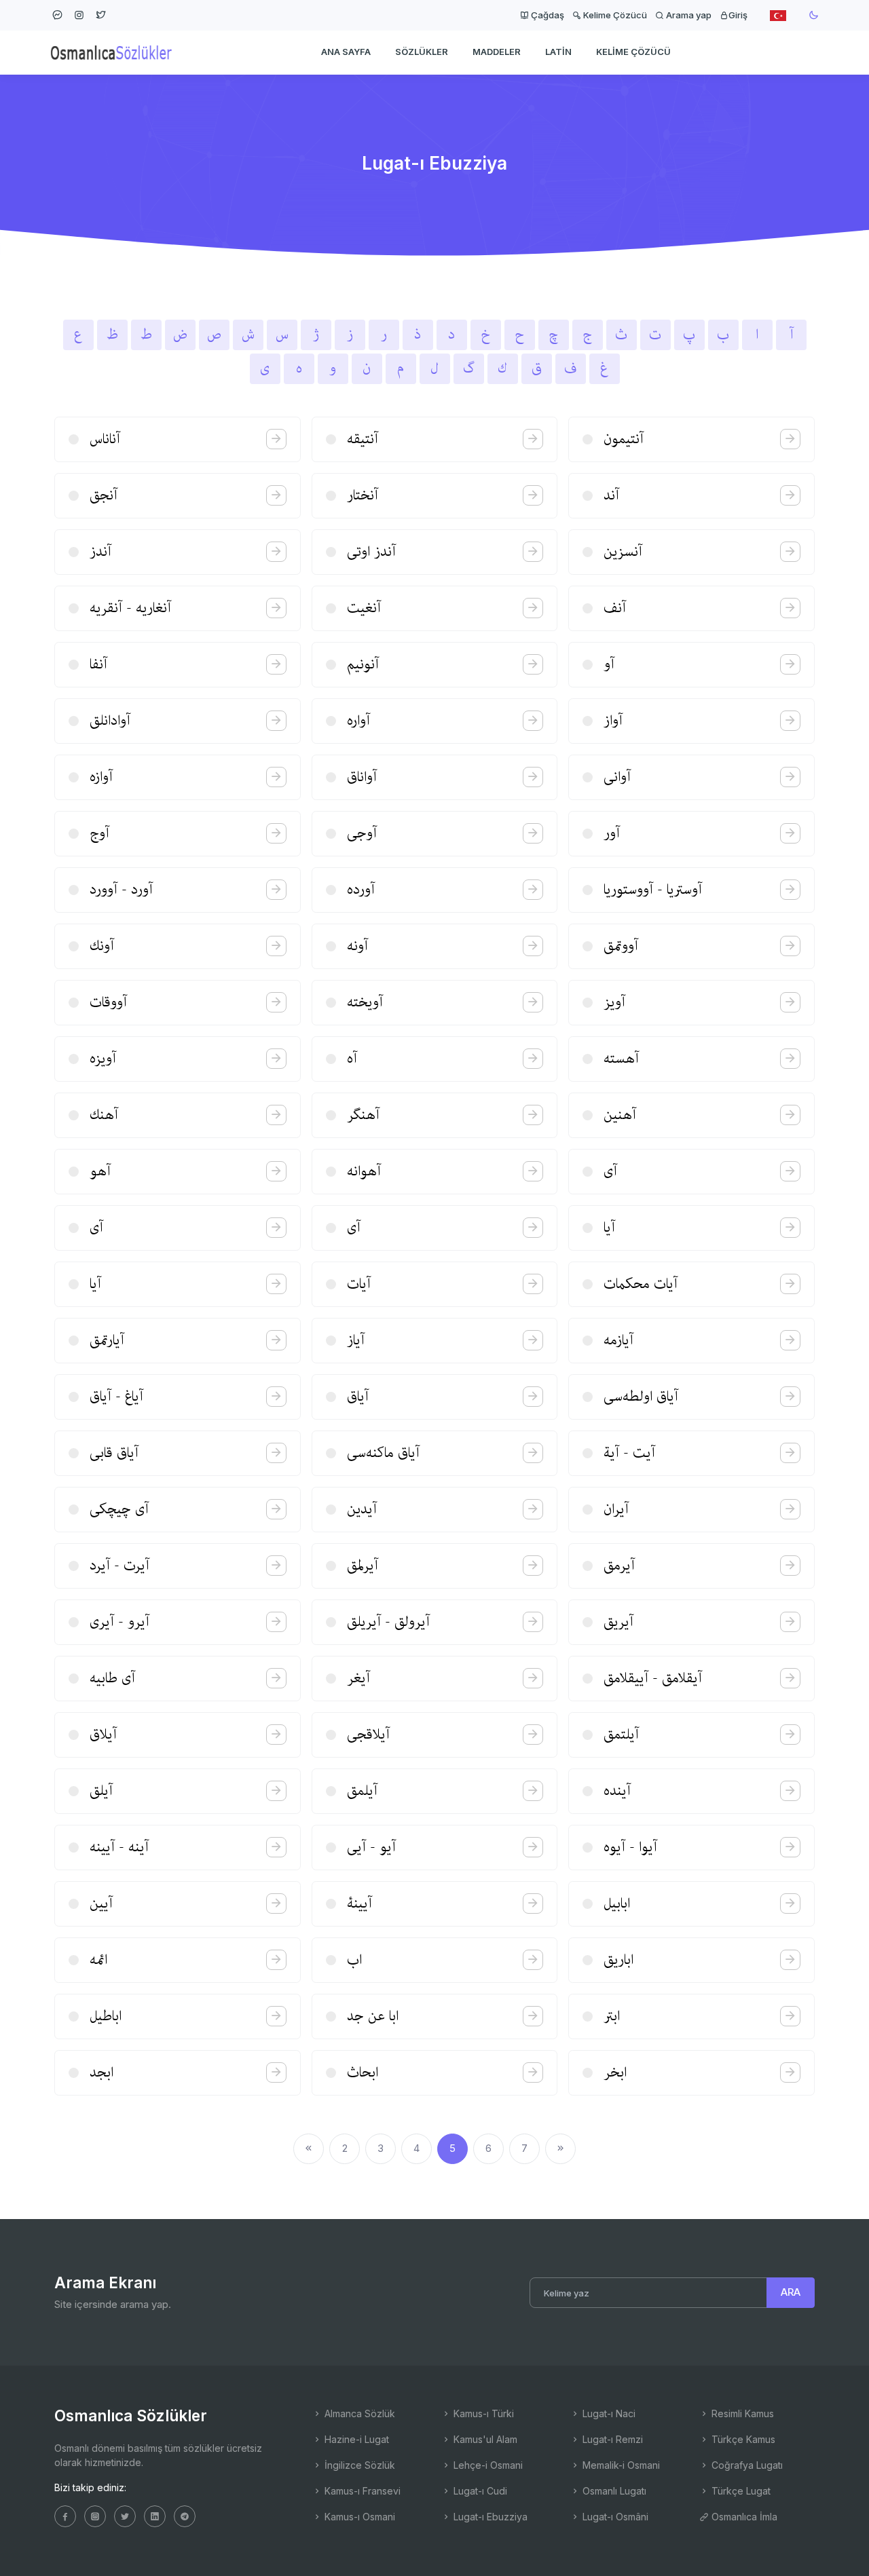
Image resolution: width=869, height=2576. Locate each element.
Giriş (738, 15)
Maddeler (497, 52)
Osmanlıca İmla (743, 2517)
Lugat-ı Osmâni (614, 2517)
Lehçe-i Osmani (487, 2465)
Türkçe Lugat (740, 2491)
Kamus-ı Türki (482, 2413)
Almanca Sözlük (358, 2413)
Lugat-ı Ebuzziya (489, 2517)
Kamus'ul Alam (484, 2439)
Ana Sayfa (346, 52)
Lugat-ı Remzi (611, 2439)
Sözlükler (422, 52)
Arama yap (688, 15)
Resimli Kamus (741, 2413)
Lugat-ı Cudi (479, 2491)
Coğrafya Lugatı (746, 2465)
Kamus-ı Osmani (358, 2517)
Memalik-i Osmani (620, 2465)
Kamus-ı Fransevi (361, 2491)
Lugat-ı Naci (608, 2413)
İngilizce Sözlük (358, 2465)
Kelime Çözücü (614, 15)
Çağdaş (547, 15)
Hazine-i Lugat (355, 2439)
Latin (558, 52)
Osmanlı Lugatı (613, 2491)
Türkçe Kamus (742, 2439)
